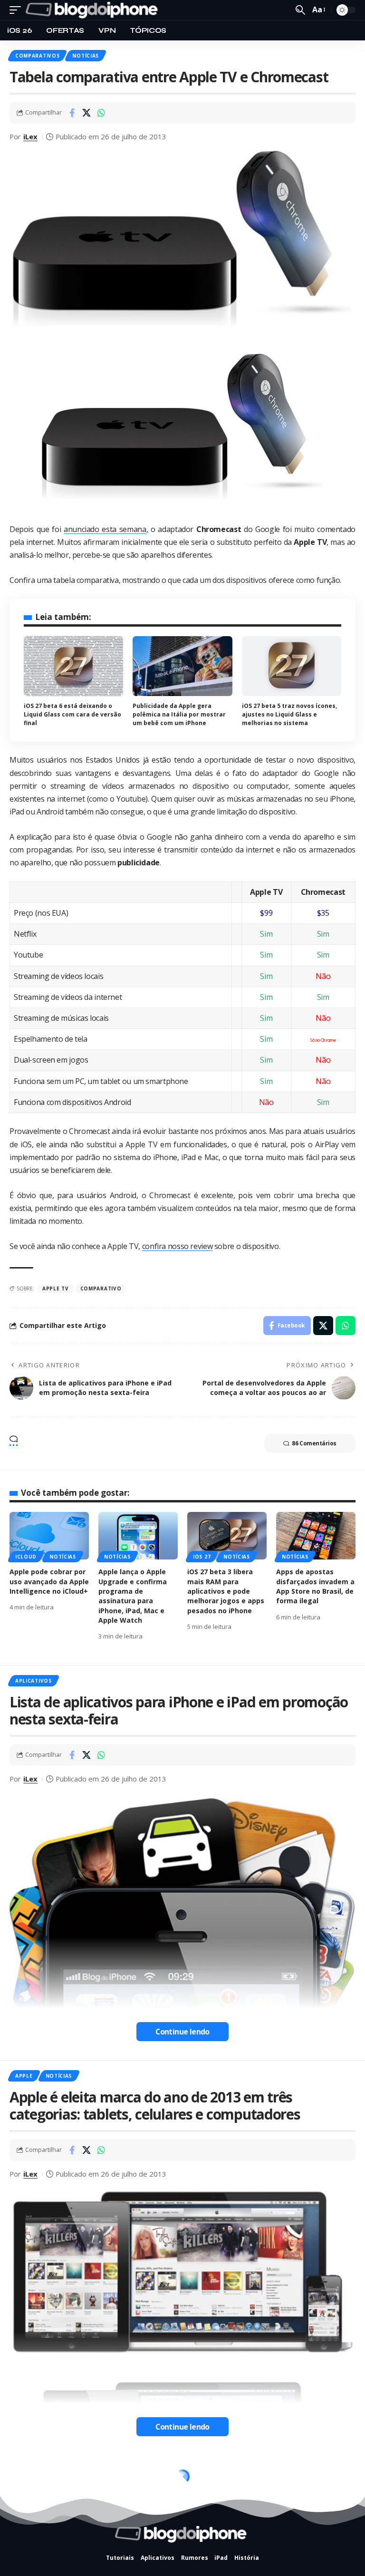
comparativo (101, 1288)
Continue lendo (182, 2032)
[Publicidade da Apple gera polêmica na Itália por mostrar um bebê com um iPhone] (182, 666)
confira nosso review (177, 1246)
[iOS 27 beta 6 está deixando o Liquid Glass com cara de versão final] (73, 666)
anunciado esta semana (105, 529)
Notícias (86, 56)
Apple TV (56, 1288)
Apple (24, 2076)
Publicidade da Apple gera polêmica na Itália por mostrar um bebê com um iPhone (179, 714)
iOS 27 (202, 1557)
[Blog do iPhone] (94, 10)
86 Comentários (314, 1443)
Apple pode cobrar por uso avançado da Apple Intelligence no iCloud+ (49, 1581)
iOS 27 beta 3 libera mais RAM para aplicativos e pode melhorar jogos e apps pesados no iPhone (226, 1591)
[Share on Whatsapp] (101, 113)
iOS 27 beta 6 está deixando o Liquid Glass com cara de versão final (72, 714)
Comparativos (37, 56)
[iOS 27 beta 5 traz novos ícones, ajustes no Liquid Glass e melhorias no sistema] (292, 666)
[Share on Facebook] (72, 113)
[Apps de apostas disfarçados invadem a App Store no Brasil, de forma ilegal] (316, 1536)
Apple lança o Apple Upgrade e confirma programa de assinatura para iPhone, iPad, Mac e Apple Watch (133, 1596)
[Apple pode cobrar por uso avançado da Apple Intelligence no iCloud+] (49, 1536)
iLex (30, 136)
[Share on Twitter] (86, 113)
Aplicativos (34, 1681)
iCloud (26, 1557)
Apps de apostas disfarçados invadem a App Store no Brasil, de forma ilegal (315, 1586)
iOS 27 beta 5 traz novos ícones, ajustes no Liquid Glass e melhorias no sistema (289, 714)
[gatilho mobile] (18, 10)
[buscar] (300, 10)
